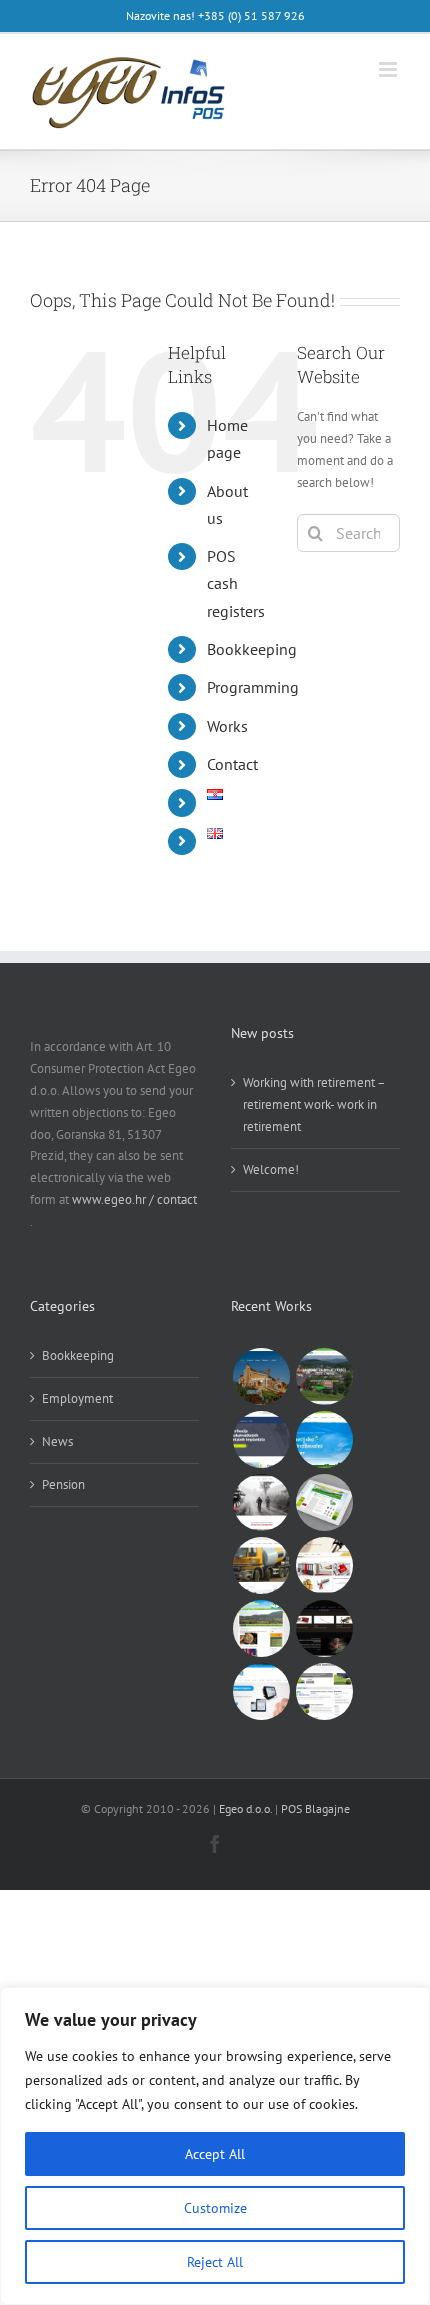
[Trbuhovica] (261, 1628)
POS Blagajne (315, 1808)
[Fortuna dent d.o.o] (261, 1439)
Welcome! (271, 1169)
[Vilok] (324, 1628)
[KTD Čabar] (324, 1376)
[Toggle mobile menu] (389, 69)
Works (227, 726)
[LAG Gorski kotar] (324, 1502)
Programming (253, 687)
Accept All (215, 2154)
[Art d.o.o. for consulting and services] (324, 1565)
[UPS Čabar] (324, 1691)
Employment (77, 1398)
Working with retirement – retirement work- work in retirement (314, 1104)
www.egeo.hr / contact (134, 1199)
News (57, 1441)
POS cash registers (236, 583)
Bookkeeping (252, 649)
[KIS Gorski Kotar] (324, 1439)
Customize (215, 2208)
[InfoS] (261, 1691)
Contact (232, 764)
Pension (63, 1484)
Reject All (215, 2262)
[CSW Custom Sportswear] (261, 1502)
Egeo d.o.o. (245, 1808)
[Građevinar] (261, 1565)
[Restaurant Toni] (261, 1376)
